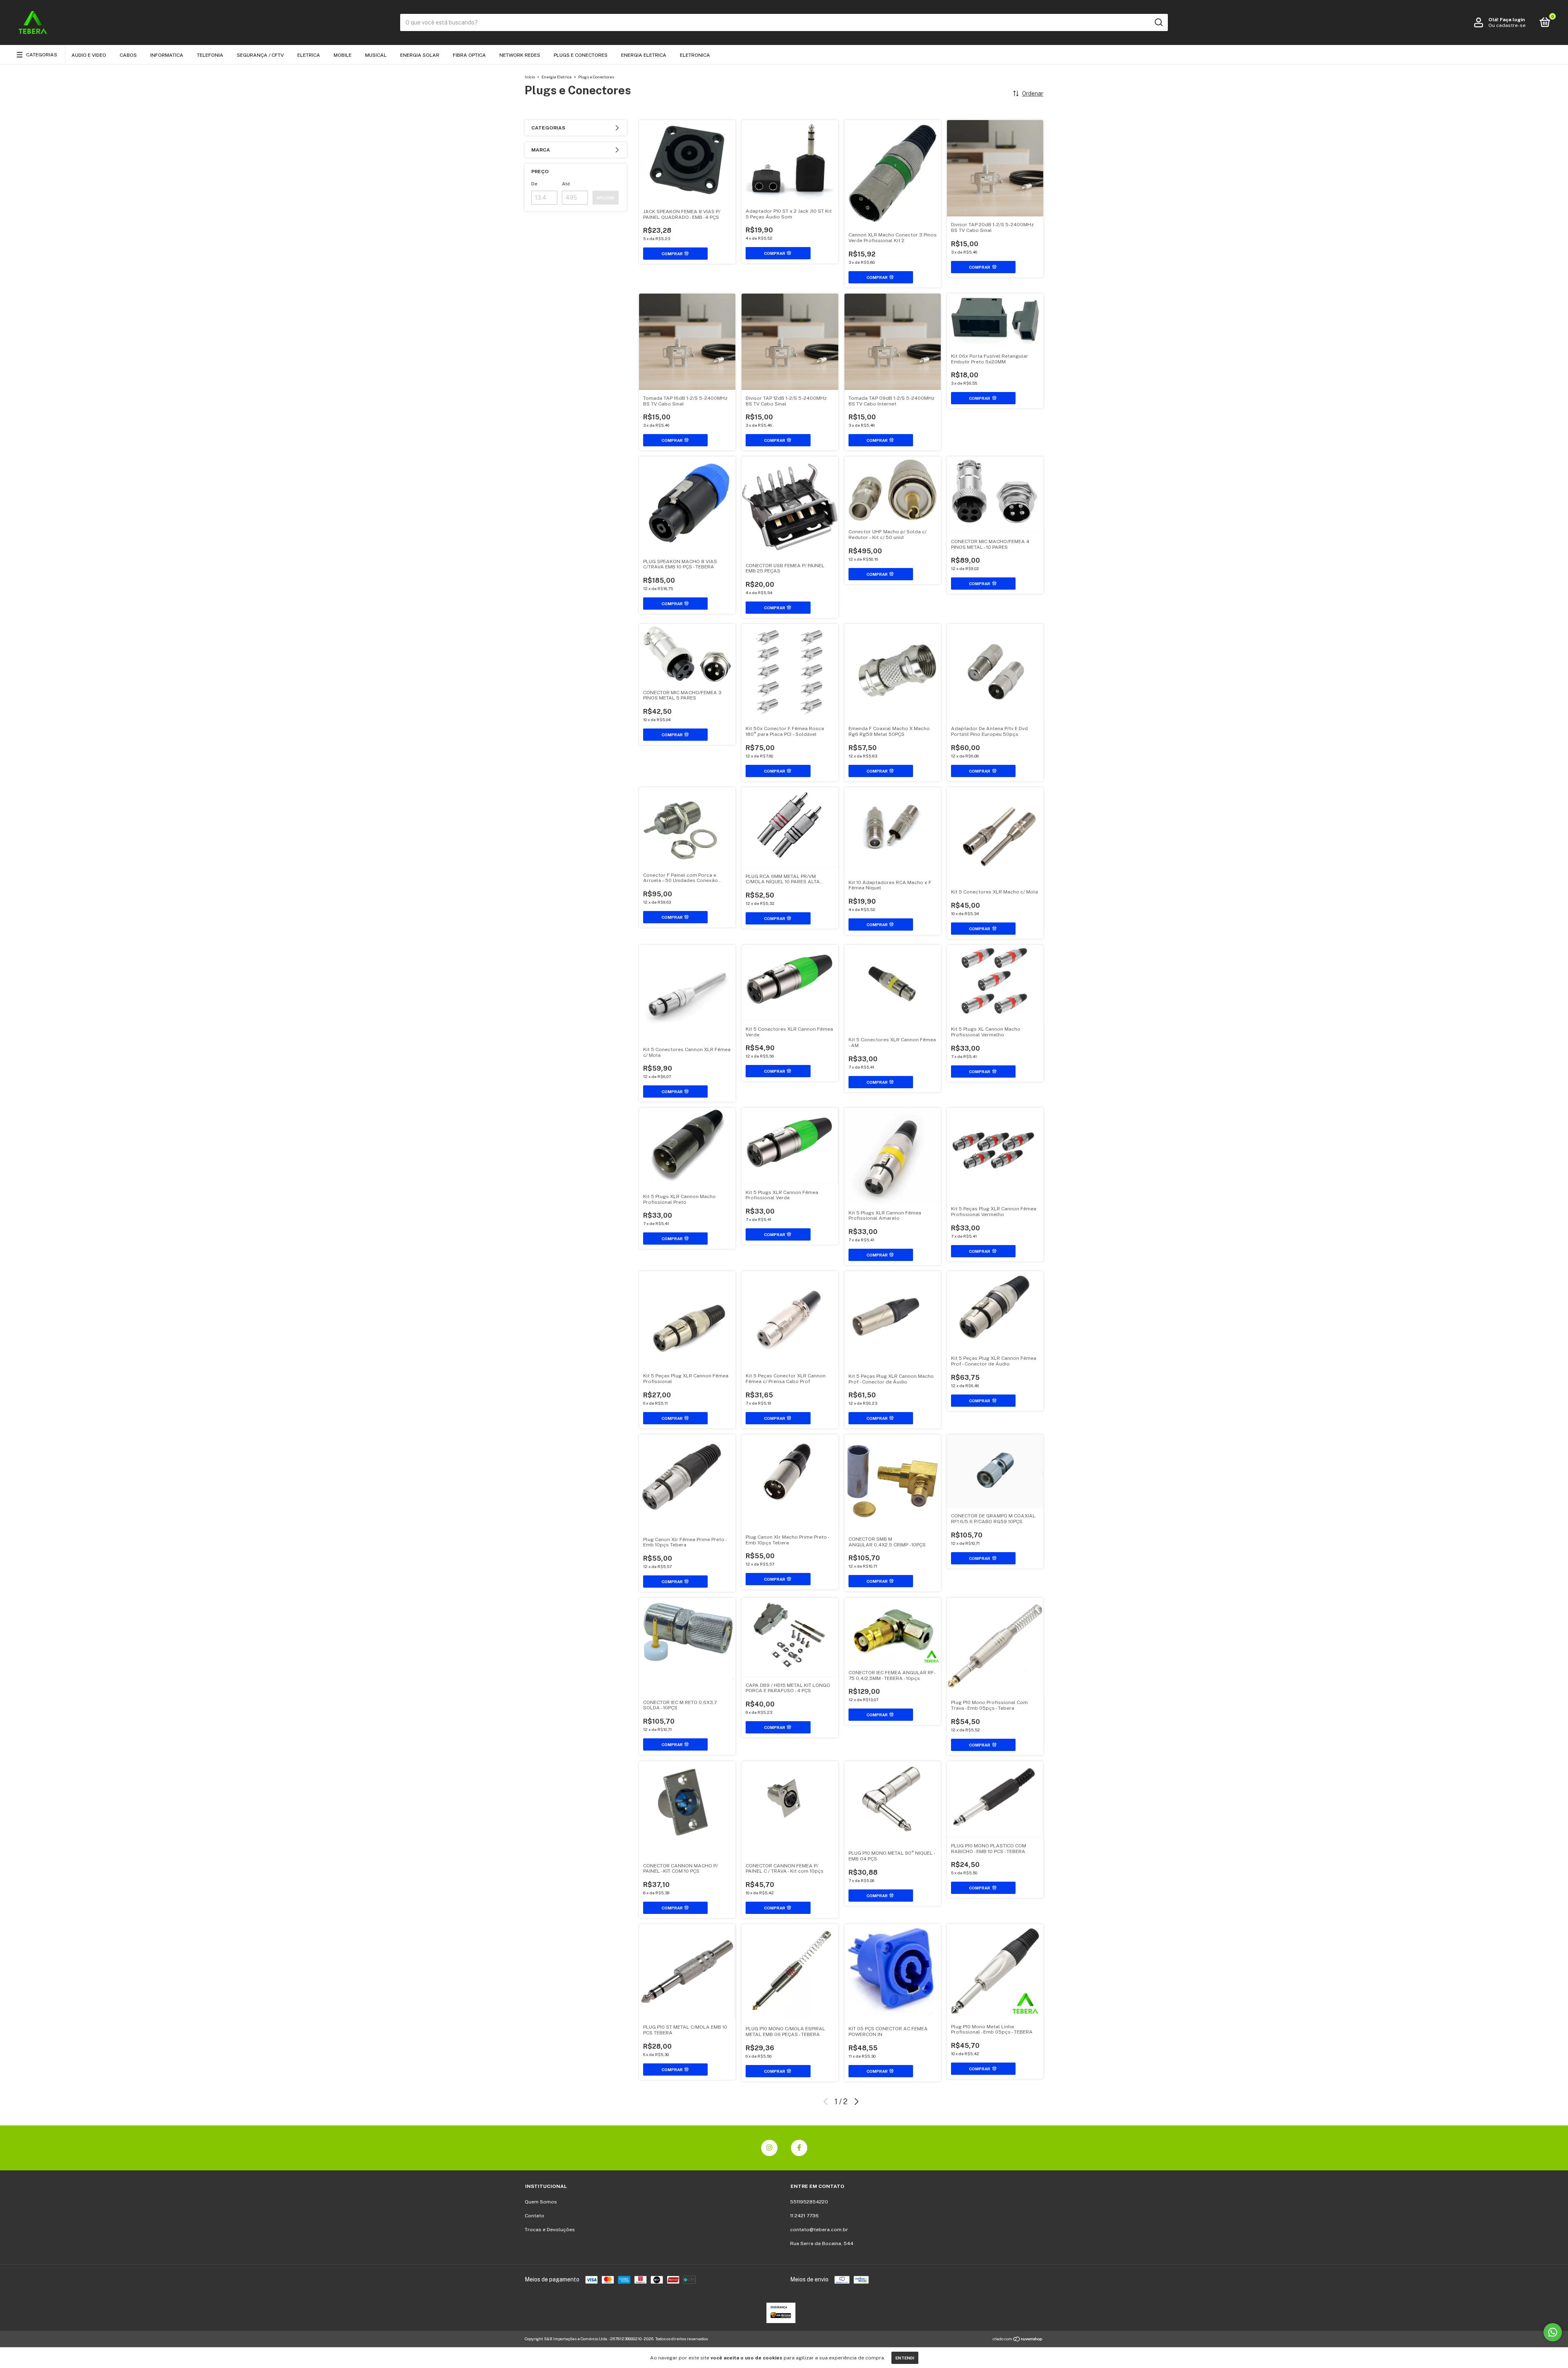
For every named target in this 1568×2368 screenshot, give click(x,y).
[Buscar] (1158, 22)
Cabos (128, 55)
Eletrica (309, 55)
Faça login (1512, 20)
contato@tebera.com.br (819, 2230)
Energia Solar (420, 55)
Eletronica (695, 55)
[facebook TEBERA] (799, 2148)
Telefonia (210, 55)
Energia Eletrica (644, 55)
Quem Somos (541, 2202)
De (534, 184)
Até (566, 184)
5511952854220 (809, 2202)
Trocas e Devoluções (550, 2230)
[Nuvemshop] (1018, 2340)
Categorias (42, 55)
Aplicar (606, 198)
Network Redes (520, 55)
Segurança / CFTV (260, 55)
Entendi (905, 2358)
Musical (376, 55)
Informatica (167, 55)
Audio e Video (89, 55)
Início (530, 77)
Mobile (343, 55)
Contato (535, 2216)
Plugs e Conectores (581, 55)
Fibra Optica (469, 55)
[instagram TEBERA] (769, 2148)
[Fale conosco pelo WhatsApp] (1553, 2332)
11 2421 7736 (804, 2216)
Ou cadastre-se (1507, 25)
